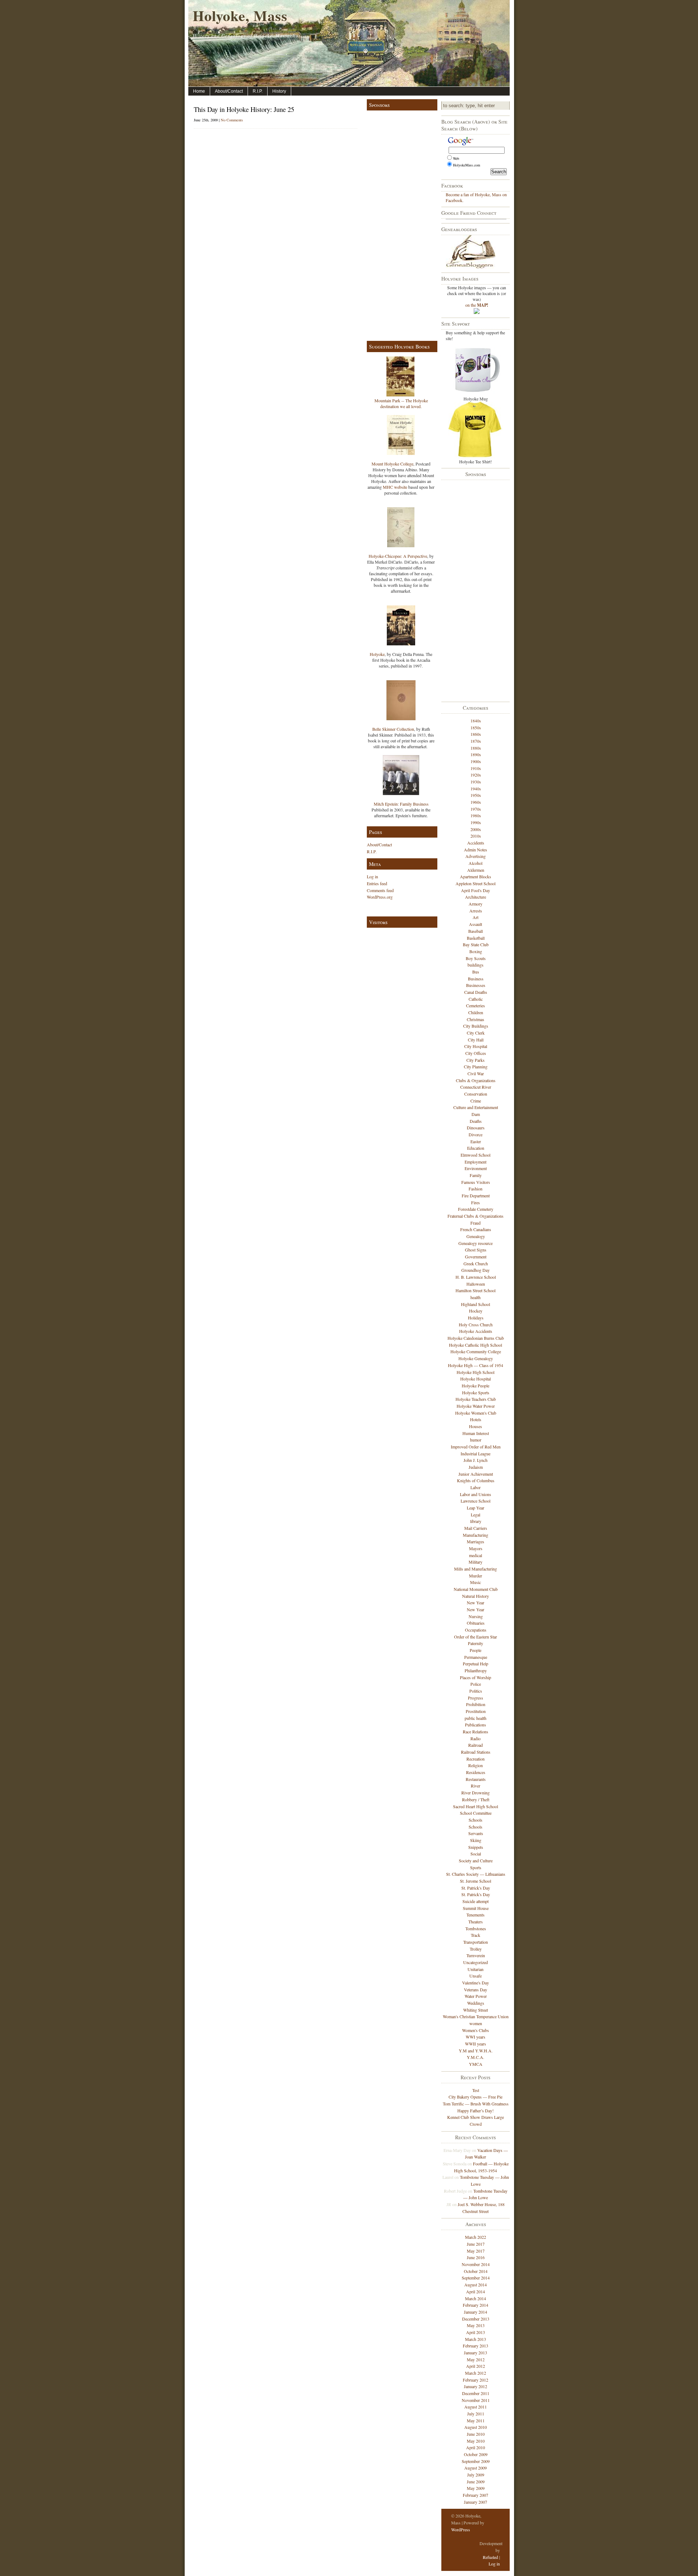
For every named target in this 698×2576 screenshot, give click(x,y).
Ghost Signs (476, 1250)
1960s (476, 802)
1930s (476, 782)
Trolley (476, 1949)
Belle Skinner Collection (393, 729)
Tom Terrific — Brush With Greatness (476, 2104)
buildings (476, 965)
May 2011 (476, 2420)
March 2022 (476, 2237)
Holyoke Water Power (476, 1406)
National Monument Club (476, 1589)
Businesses (476, 985)
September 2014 (476, 2278)
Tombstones (476, 1928)
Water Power (476, 1996)
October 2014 (476, 2271)
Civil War (476, 1073)
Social (476, 1854)
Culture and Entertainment (476, 1107)
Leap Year (476, 1508)
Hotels (476, 1419)
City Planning (476, 1067)
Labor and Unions (476, 1494)
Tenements (476, 1915)
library (476, 1521)
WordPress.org (380, 897)
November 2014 (476, 2264)
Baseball (476, 931)
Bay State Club (476, 944)
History (279, 91)
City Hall (476, 1040)
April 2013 (476, 2332)
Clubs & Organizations (476, 1080)
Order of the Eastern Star (476, 1637)
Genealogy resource (476, 1243)
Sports (476, 1867)
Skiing (476, 1840)
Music (476, 1582)
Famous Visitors (476, 1182)
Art (476, 917)
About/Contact (229, 91)
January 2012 (476, 2386)
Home (199, 91)
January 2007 (476, 2502)
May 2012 (476, 2359)
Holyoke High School (476, 1372)
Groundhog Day (476, 1270)
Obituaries (476, 1623)
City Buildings (476, 1026)
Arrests (476, 911)
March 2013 (476, 2339)
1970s (476, 809)
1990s (476, 822)
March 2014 (476, 2298)
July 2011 (476, 2414)
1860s (476, 734)
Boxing (476, 951)
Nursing (476, 1616)
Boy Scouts (476, 958)
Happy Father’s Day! (476, 2111)
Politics (476, 1691)
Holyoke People (476, 1386)
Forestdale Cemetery (476, 1209)
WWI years (476, 2037)
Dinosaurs (476, 1128)
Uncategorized (476, 1962)
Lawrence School (476, 1501)
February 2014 (476, 2305)
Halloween (476, 1284)
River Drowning (476, 1793)
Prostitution (476, 1711)
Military (476, 1562)
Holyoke (377, 654)
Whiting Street (476, 2010)
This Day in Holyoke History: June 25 (244, 109)
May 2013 (476, 2325)
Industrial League (476, 1454)
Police (476, 1684)
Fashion (476, 1189)
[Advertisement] (401, 224)
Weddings (476, 2003)
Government (476, 1257)
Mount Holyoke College (392, 464)
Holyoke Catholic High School (476, 1345)
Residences (476, 1772)
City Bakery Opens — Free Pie (476, 2097)
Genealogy (476, 1236)
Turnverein (476, 1955)
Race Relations (476, 1732)
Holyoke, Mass (240, 15)
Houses (476, 1426)
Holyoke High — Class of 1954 (476, 1365)
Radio (476, 1738)
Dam (476, 1114)
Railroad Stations (476, 1752)
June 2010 (476, 2434)
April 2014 (476, 2291)
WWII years (476, 2044)
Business (476, 979)
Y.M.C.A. (476, 2057)
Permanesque (476, 1657)
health (476, 1297)
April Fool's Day (476, 890)
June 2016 (476, 2257)
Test (476, 2090)
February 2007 (476, 2495)
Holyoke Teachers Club (476, 1399)
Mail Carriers (476, 1528)
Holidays (476, 1318)
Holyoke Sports (476, 1392)
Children (476, 1012)
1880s (476, 748)
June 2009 (476, 2482)
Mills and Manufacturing (476, 1569)
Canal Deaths (476, 992)
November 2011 (476, 2400)
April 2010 (476, 2447)
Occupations (476, 1630)
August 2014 (476, 2285)
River (476, 1786)
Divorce (476, 1134)
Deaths (476, 1121)
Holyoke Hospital (476, 1379)
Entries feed (377, 883)
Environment (476, 1168)
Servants (476, 1833)
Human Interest (476, 1433)
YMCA (476, 2064)
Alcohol (476, 863)
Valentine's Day (476, 1983)
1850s (476, 727)
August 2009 (476, 2468)
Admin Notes (476, 850)
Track (476, 1935)
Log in (372, 876)
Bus (476, 972)
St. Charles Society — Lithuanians (476, 1874)
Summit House (476, 1908)
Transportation (476, 1942)
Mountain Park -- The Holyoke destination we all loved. (401, 403)
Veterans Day (476, 1990)
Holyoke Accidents (476, 1331)
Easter (476, 1141)
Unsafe (476, 1976)
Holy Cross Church (476, 1325)
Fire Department (476, 1196)
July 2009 (476, 2475)
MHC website (395, 487)
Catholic (476, 999)
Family (476, 1175)
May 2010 (476, 2441)
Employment (476, 1162)
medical (476, 1555)
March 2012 (476, 2373)
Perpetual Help (476, 1664)
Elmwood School (476, 1155)
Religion (476, 1765)
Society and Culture (476, 1861)
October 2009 (476, 2454)
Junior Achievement (476, 1474)
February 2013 (476, 2346)
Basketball (476, 938)
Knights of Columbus (476, 1480)
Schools (476, 1820)
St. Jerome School (476, 1881)
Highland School (476, 1304)
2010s (476, 836)
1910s (476, 768)
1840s (476, 721)
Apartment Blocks (476, 876)
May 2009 (476, 2488)
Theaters (476, 1922)
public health (476, 1718)
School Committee (476, 1813)
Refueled (490, 2557)
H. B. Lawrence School (476, 1277)
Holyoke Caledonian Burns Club (476, 1338)
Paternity (476, 1643)
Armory (476, 904)
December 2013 (476, 2319)
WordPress (461, 2529)
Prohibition (476, 1704)
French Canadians (476, 1229)
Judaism (476, 1467)
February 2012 (476, 2380)
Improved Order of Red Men (476, 1447)
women (476, 2023)
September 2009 (476, 2461)
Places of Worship (476, 1677)
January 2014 (476, 2312)
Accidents (476, 843)
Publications (476, 1725)
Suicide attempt (476, 1901)
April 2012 (476, 2366)
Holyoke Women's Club (476, 1413)
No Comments (232, 120)
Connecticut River (476, 1087)
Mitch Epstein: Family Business (401, 804)
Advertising (476, 856)
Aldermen (476, 870)
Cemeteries (476, 1005)
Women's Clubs (476, 2030)
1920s (476, 775)
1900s (476, 761)
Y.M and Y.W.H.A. (476, 2051)
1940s (476, 789)
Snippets (476, 1847)
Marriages (476, 1541)
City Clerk (476, 1033)
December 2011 (476, 2393)
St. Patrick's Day (476, 1888)
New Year (476, 1603)
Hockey (476, 1311)
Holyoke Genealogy (476, 1358)
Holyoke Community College (476, 1351)
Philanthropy (476, 1670)
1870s (476, 741)
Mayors (476, 1548)
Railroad (476, 1745)
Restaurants (476, 1779)
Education (476, 1148)
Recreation (476, 1759)
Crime (476, 1101)
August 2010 (476, 2427)
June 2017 (476, 2244)
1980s (476, 815)
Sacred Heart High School (476, 1806)
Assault (476, 924)
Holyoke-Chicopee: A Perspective (398, 556)
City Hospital (476, 1046)
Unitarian (476, 1969)
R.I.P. (258, 91)
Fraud (476, 1223)
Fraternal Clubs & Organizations (476, 1216)
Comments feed (380, 890)
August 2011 (476, 2407)
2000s (476, 829)
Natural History (476, 1596)
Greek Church (476, 1263)
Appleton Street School (476, 883)
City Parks (476, 1060)
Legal (476, 1515)
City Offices (476, 1053)
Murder (476, 1576)
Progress (476, 1698)
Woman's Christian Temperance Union (476, 2016)
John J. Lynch (476, 1460)
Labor (476, 1487)
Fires (476, 1202)
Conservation (476, 1094)
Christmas (476, 1019)
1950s (476, 795)
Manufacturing (476, 1535)
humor (476, 1440)
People (476, 1650)
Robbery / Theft (476, 1799)
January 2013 (476, 2353)
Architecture (476, 897)
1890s (476, 754)
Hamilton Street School (476, 1290)
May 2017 (476, 2251)
